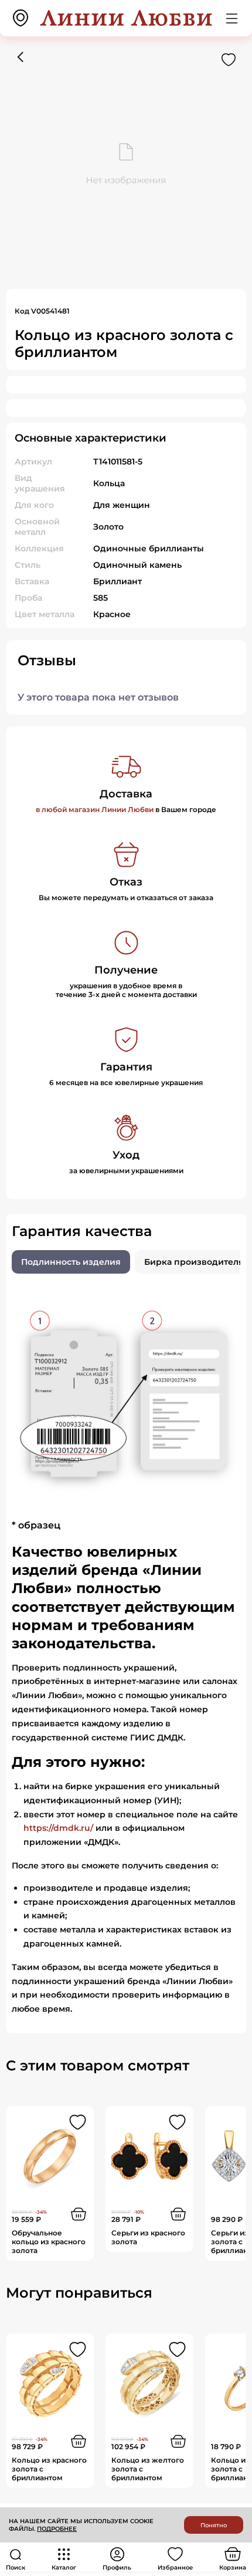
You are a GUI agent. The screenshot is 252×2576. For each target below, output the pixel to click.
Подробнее (57, 2529)
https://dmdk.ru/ (58, 1828)
